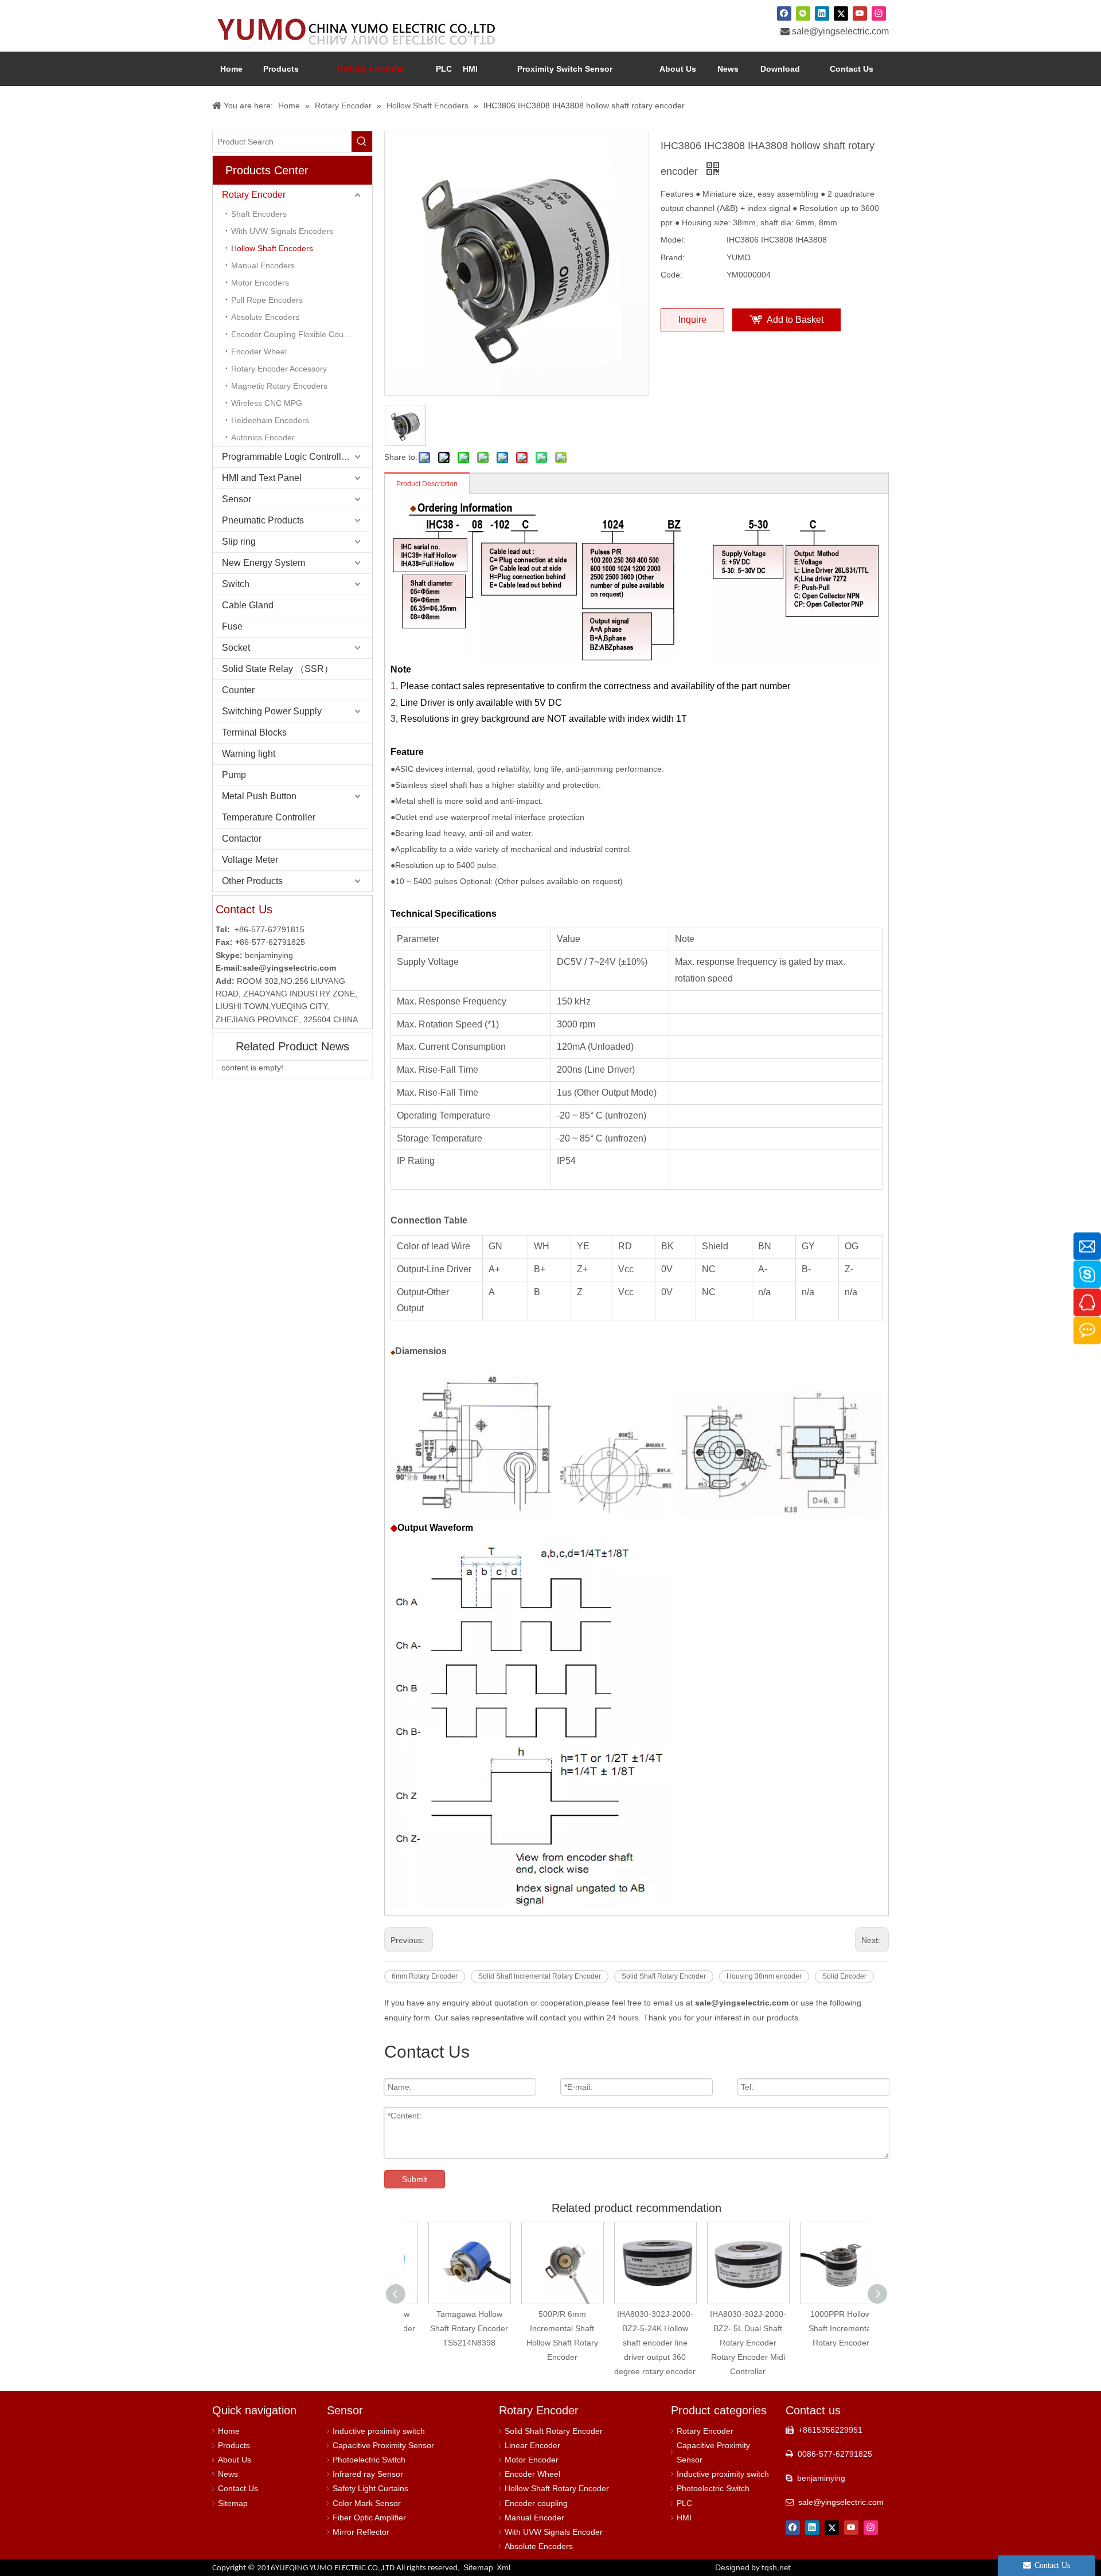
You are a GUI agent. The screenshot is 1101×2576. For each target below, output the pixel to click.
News (228, 2474)
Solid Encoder (844, 1976)
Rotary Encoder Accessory (279, 369)
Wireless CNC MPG (267, 403)
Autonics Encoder (263, 437)
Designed (753, 2567)
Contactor (242, 839)
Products (234, 2445)
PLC (684, 2503)
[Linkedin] (822, 13)
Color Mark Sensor (367, 2503)
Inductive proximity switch (379, 2431)
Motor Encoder (532, 2460)
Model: (673, 240)
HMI (684, 2518)
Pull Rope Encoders (267, 300)
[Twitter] (841, 13)
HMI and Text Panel (262, 478)
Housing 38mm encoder (764, 1976)
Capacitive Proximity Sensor (383, 2445)
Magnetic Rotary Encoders (279, 386)
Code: (671, 275)
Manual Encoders (263, 265)
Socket (236, 648)
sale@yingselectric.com (840, 31)
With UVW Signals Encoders (282, 231)
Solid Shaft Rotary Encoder (664, 1976)
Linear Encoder (532, 2445)
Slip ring (239, 542)
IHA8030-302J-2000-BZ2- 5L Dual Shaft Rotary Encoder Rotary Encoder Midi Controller (730, 2343)
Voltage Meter (250, 860)
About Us (235, 2460)
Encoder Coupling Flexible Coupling (296, 334)
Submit (415, 2179)
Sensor (237, 499)
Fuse (232, 626)
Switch (236, 584)
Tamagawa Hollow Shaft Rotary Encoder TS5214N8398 (451, 2328)
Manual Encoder (534, 2518)
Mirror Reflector (361, 2532)
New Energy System (263, 563)
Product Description (427, 484)
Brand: (673, 257)
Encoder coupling (536, 2503)
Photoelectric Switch (369, 2460)
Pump (234, 775)
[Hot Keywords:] (362, 142)
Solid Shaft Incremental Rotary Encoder (540, 1976)
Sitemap (233, 2503)
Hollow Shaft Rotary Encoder (557, 2488)
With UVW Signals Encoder (554, 2532)
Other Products (252, 881)
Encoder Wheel (259, 351)
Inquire (692, 320)
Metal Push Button (259, 796)
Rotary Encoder (254, 195)
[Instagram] (879, 13)
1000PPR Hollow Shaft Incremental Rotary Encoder (822, 2328)
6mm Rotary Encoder (425, 1976)
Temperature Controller (269, 817)
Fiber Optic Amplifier (369, 2518)
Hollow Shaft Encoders (272, 248)
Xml (503, 2567)
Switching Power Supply (272, 711)
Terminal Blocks (254, 732)
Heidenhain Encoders (270, 420)
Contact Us (238, 2488)
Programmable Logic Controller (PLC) (297, 457)
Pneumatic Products (263, 520)
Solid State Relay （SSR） (278, 669)
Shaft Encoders (259, 214)
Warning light (249, 754)
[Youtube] (860, 13)
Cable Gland (248, 605)
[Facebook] (784, 13)
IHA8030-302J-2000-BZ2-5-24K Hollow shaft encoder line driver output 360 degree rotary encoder (637, 2343)
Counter (238, 690)
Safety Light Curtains (370, 2488)
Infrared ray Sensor (368, 2474)
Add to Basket (795, 320)
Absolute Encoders (265, 317)
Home (229, 2431)
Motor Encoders (260, 283)
